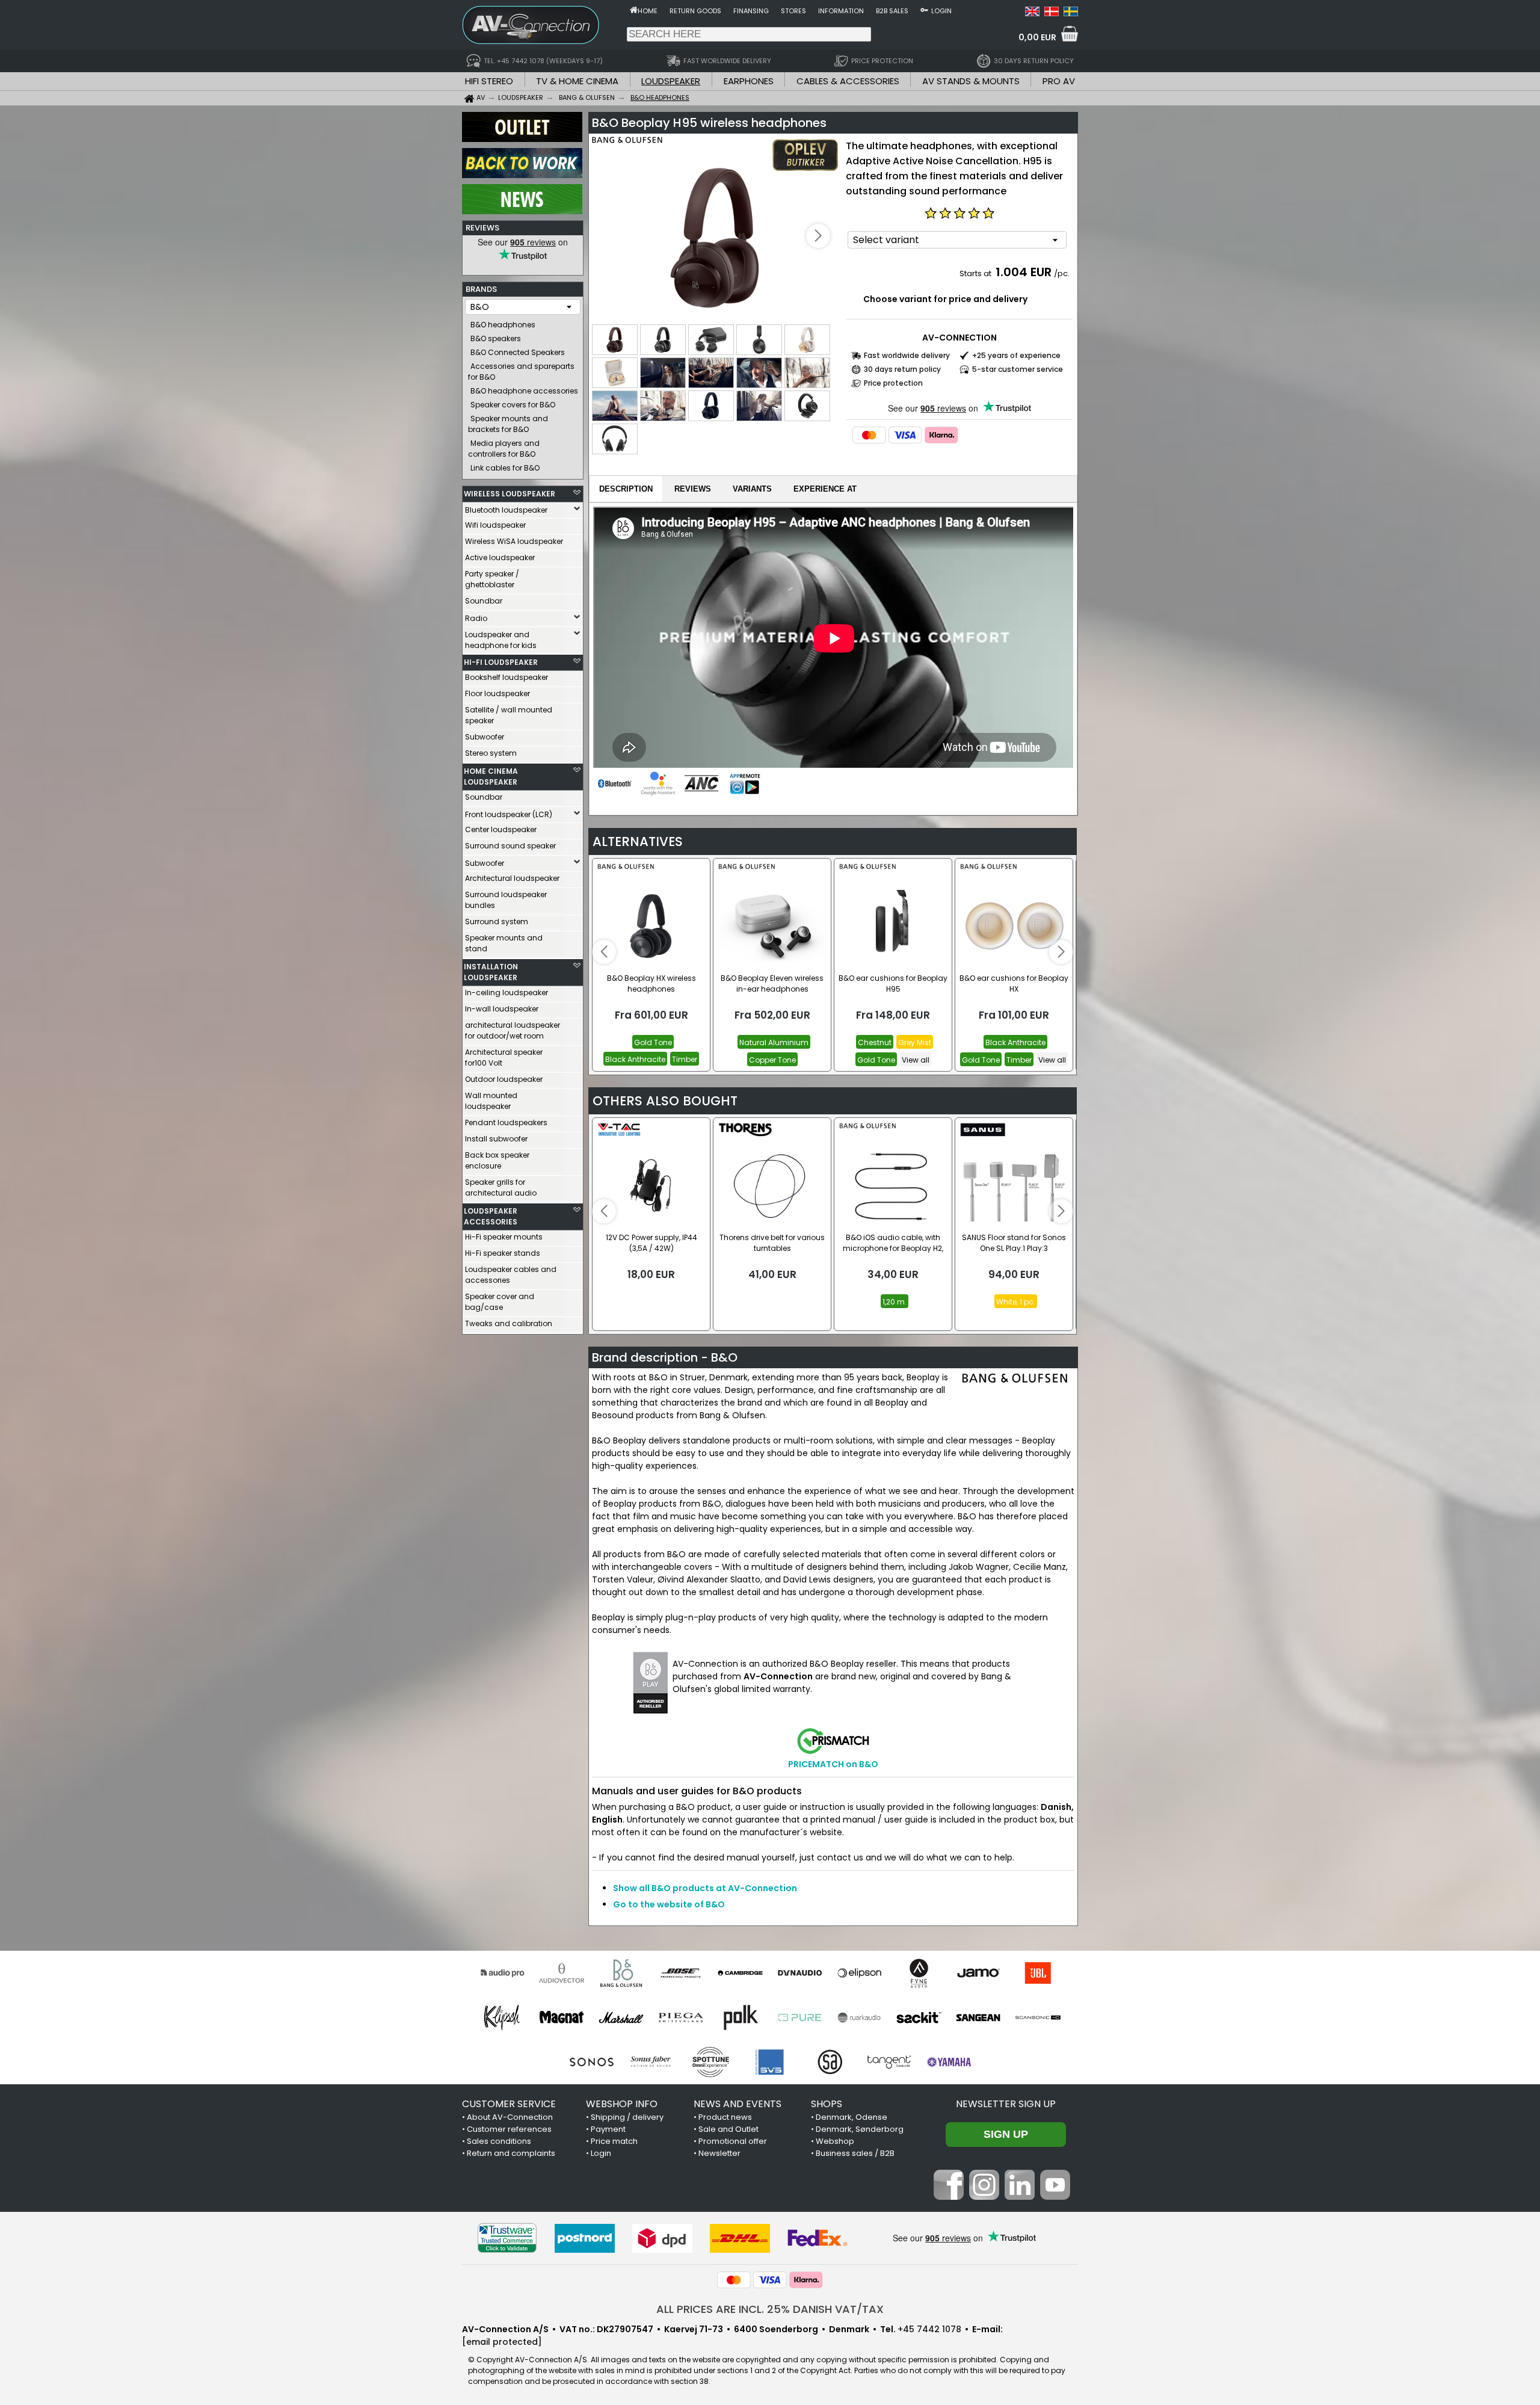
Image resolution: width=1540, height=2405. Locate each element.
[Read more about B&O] (627, 150)
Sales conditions (499, 2141)
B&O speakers (496, 338)
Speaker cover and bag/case (500, 1302)
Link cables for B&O (505, 468)
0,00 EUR (1037, 37)
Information (841, 11)
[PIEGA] (681, 2018)
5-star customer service (1018, 369)
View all (916, 1060)
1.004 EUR (1024, 272)
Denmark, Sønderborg (860, 2129)
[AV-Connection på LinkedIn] (1020, 2197)
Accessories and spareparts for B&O (521, 372)
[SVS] (770, 2062)
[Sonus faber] (651, 2062)
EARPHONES (749, 81)
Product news (725, 2117)
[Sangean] (978, 2018)
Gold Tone (653, 1042)
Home (648, 11)
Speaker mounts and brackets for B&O (508, 424)
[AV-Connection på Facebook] (949, 2197)
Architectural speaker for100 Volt (504, 1057)
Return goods (695, 11)
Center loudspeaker (501, 829)
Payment (608, 2129)
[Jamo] (978, 1973)
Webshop (835, 2141)
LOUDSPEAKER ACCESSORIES (491, 1216)
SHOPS (827, 2104)
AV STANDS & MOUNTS (971, 81)
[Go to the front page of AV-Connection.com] (634, 10)
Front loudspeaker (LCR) (509, 814)
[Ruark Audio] (859, 2018)
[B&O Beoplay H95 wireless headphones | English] (1032, 13)
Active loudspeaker (500, 557)
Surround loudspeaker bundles (506, 900)
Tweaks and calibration (509, 1323)
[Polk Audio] (740, 2018)
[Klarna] (941, 435)
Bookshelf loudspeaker (507, 677)
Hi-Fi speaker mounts (504, 1237)
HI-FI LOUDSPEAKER (501, 662)
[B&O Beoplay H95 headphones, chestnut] (716, 237)
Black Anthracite (635, 1059)
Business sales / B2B (855, 2153)
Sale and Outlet (728, 2129)
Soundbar (484, 601)
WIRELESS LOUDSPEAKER (510, 494)
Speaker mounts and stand (504, 943)
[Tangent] (889, 2062)
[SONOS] (592, 2062)
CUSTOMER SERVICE (509, 2104)
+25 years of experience (1016, 355)
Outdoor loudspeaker (504, 1079)
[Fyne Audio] (919, 1973)
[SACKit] (919, 2018)
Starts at (976, 273)
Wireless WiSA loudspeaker (514, 541)
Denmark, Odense (852, 2117)
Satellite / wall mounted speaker (509, 715)
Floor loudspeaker (497, 693)
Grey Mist (915, 1042)
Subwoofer (485, 737)
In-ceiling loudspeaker (507, 993)
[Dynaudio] (800, 1973)
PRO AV (1059, 81)
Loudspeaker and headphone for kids (501, 640)
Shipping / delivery (627, 2117)
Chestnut (875, 1042)
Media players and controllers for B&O (504, 449)
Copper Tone (772, 1060)
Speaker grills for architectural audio (501, 1187)
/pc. (1062, 273)
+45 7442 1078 (929, 2329)
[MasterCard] (869, 435)
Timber (685, 1059)
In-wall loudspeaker (502, 1009)
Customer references (509, 2129)
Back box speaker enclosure (497, 1160)
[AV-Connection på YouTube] (1055, 2197)
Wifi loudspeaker (495, 525)
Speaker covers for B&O (513, 405)
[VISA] (905, 435)
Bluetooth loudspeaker (506, 510)
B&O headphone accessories (524, 391)
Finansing (751, 11)
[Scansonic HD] (1038, 2018)
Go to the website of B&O (669, 1904)
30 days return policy (902, 369)
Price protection (893, 383)
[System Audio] (830, 2062)
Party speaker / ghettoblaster (492, 579)
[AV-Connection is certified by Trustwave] (507, 2238)
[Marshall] (621, 2018)
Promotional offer (733, 2141)
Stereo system (491, 753)
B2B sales (892, 11)
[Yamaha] (949, 2062)
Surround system (497, 922)
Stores (793, 11)
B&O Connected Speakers (518, 352)
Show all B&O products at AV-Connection (705, 1888)
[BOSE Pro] (681, 1973)
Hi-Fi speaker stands (503, 1253)
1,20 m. (895, 1302)
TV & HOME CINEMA (577, 81)
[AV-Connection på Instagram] (984, 2197)
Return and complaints (511, 2153)
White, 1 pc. (1016, 1302)
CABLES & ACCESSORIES (848, 81)
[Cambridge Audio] (740, 1973)
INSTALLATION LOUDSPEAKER (491, 972)
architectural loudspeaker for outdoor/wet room (513, 1030)
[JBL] (1038, 1973)
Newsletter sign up (1006, 2104)
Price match (614, 2141)
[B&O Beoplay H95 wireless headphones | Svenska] (1071, 13)
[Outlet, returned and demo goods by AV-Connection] (522, 139)
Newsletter (719, 2153)
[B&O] (621, 1973)
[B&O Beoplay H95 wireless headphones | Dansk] (1052, 13)
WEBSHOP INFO (622, 2104)
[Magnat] (562, 2018)
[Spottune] (711, 2062)
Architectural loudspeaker (512, 878)
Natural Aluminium (774, 1042)
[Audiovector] (562, 1973)
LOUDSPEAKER (671, 81)
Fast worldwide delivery (907, 355)
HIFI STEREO (489, 81)
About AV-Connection (510, 2117)
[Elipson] (859, 1973)
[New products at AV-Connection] (522, 211)
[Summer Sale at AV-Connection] (522, 175)
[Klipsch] (502, 2018)
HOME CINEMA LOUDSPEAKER (491, 776)
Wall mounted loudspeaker (491, 1101)
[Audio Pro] (502, 1973)
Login (941, 11)
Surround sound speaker (510, 846)
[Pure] (800, 2018)
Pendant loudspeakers (506, 1122)
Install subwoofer (496, 1139)
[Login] (924, 10)
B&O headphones (503, 325)
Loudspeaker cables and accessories (511, 1275)
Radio (476, 618)
